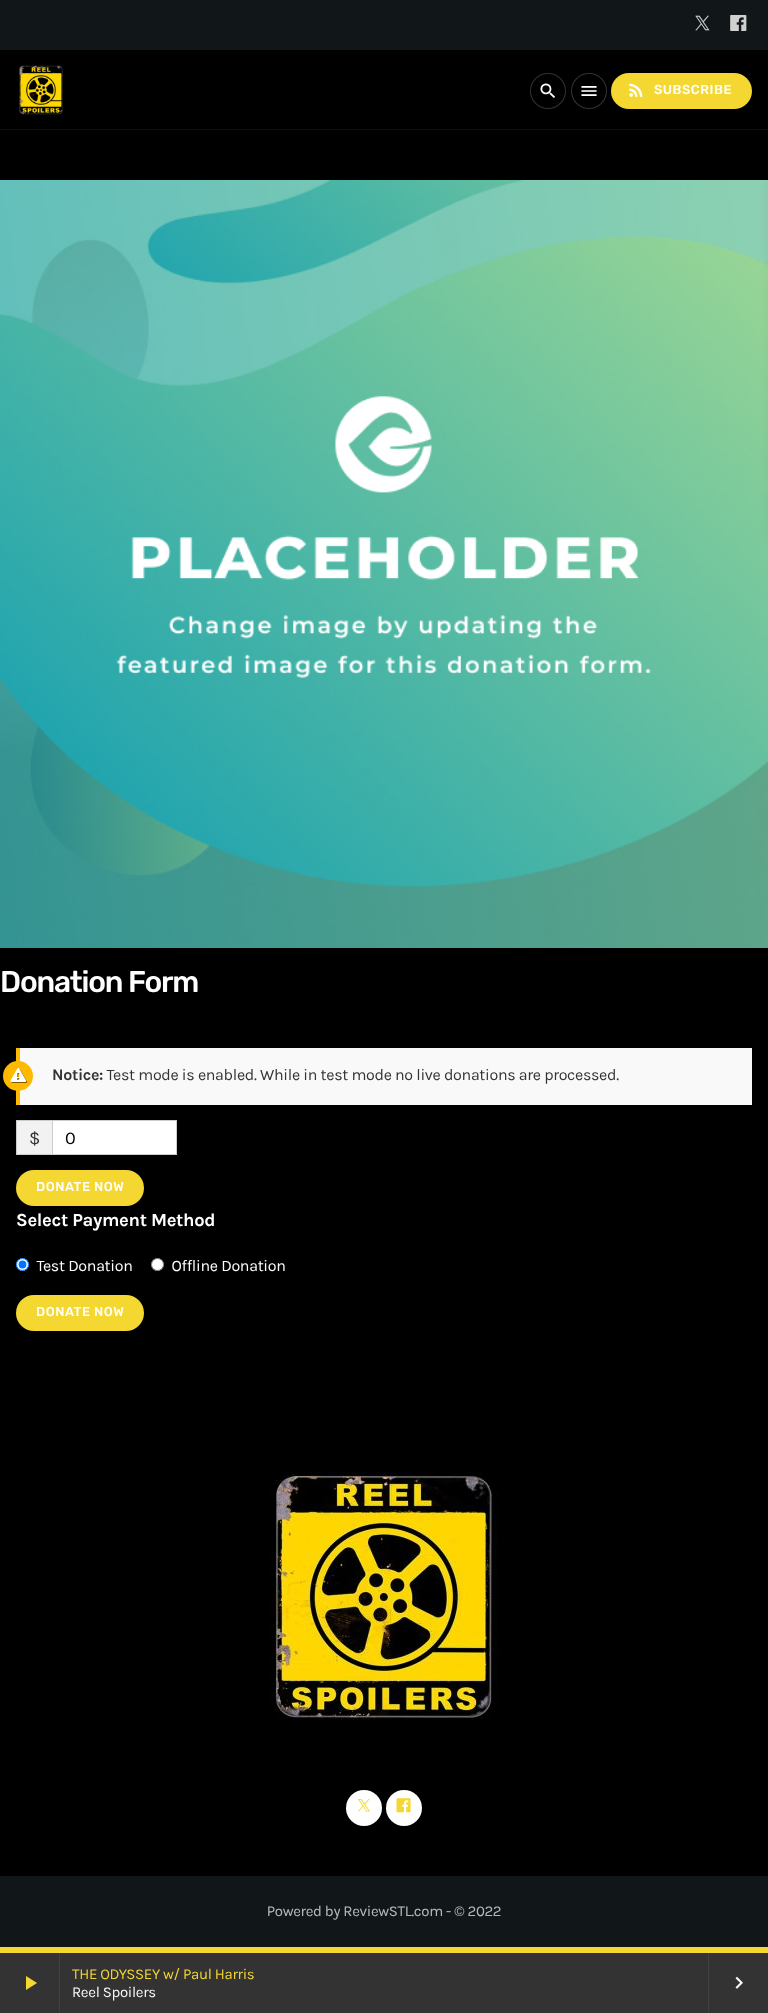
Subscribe (679, 90)
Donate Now (80, 1187)
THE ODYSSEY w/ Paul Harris (163, 1974)
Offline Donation (229, 1266)
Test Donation (84, 1266)
